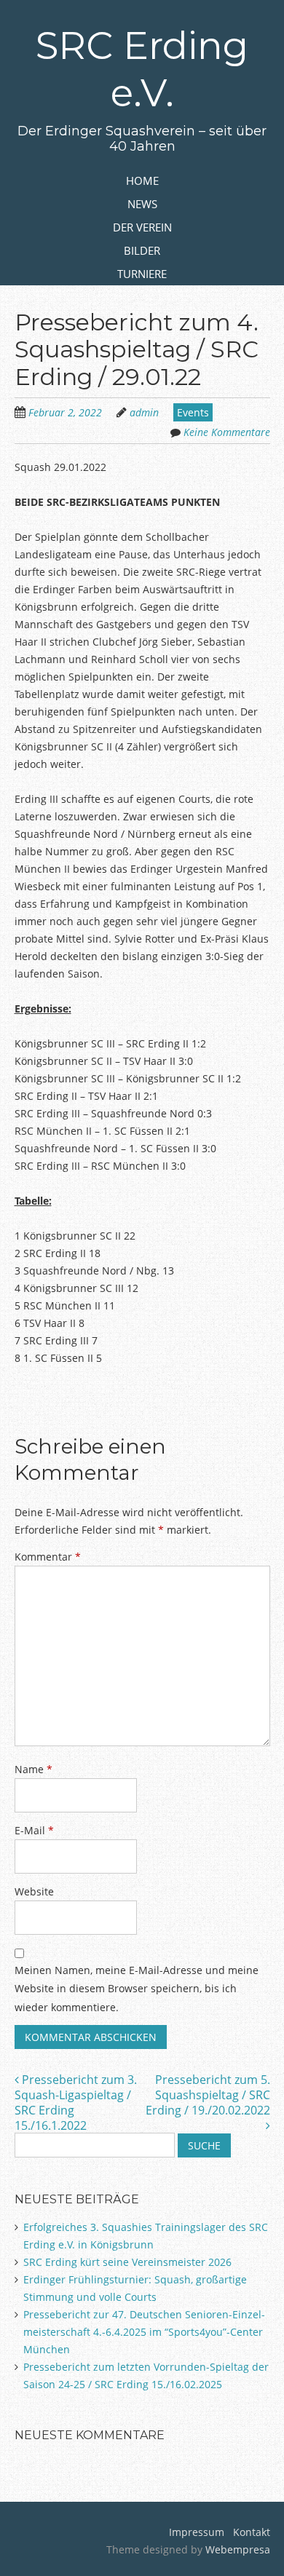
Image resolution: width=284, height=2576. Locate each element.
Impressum (197, 2532)
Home (142, 181)
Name (33, 1769)
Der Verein (142, 227)
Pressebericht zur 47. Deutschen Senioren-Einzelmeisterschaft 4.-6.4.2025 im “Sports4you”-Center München (144, 2332)
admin (144, 412)
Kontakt (250, 2532)
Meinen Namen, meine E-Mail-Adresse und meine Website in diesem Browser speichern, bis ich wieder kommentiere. (137, 1988)
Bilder (142, 250)
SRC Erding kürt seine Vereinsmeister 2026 (127, 2262)
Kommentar (48, 1557)
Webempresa (238, 2549)
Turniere (142, 274)
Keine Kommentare (227, 432)
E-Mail (34, 1830)
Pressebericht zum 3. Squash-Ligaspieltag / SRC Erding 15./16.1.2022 (76, 2102)
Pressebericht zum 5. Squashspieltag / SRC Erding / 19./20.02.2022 (208, 2095)
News (142, 204)
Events (193, 412)
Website (34, 1891)
